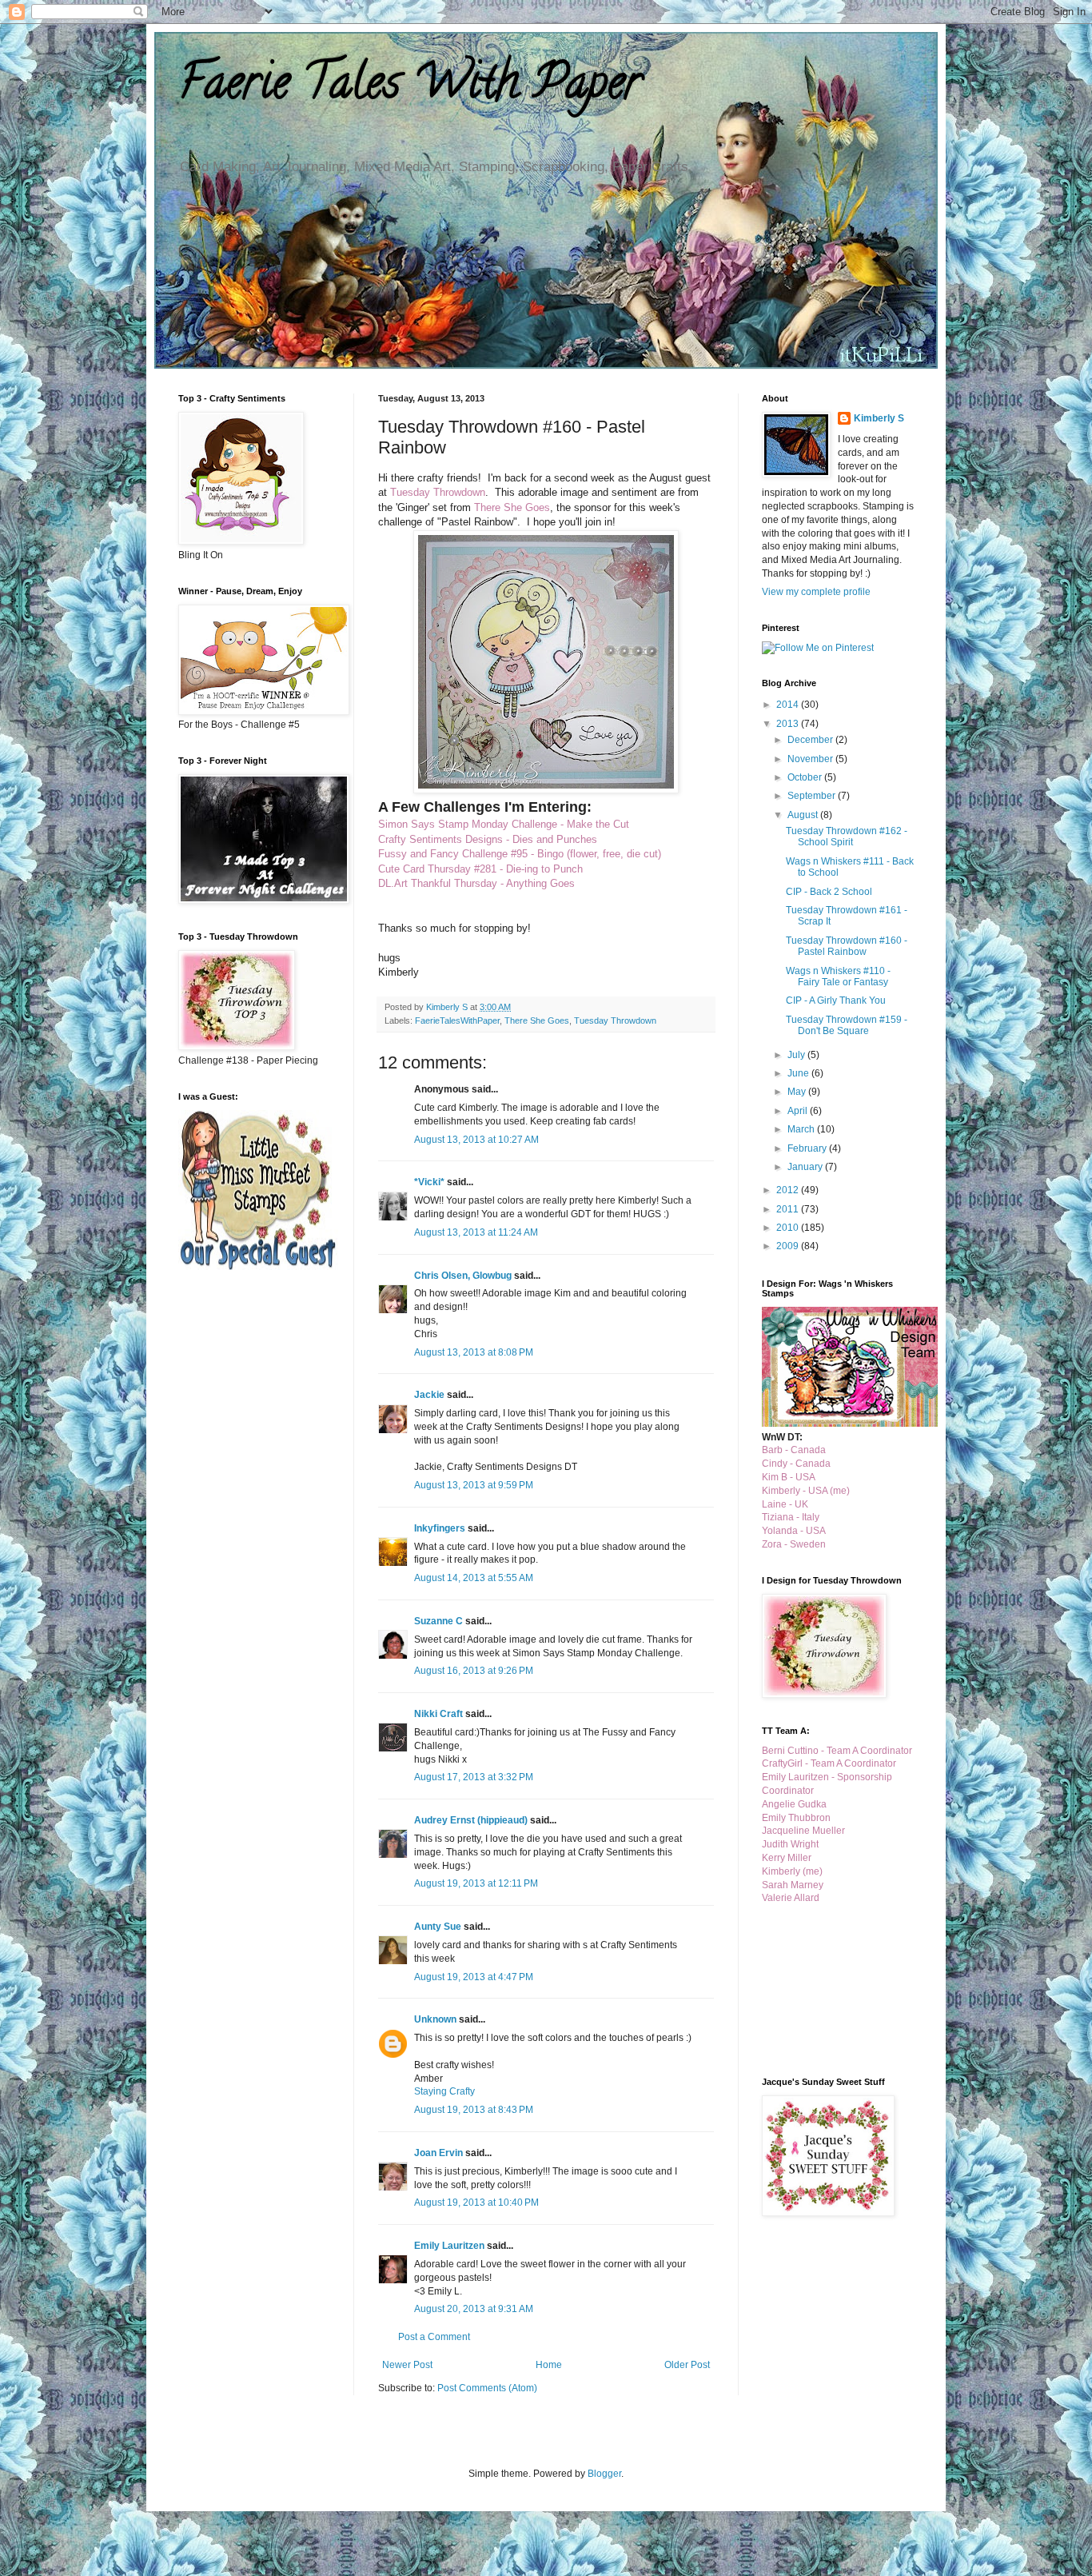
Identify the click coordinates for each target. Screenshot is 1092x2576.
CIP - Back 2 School (829, 892)
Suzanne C (438, 1621)
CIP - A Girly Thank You (836, 1000)
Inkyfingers (440, 1528)
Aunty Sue (438, 1927)
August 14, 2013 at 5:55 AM (474, 1578)
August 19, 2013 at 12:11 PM (476, 1883)
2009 (789, 1246)
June (799, 1073)
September (813, 796)
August (804, 815)
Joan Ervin (438, 2153)
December (811, 740)
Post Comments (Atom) (487, 2388)
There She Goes (537, 1020)
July (797, 1055)
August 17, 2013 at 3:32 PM (474, 1777)
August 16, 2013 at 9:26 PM (474, 1671)
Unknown (435, 2019)
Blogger (604, 2474)
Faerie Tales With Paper (410, 87)
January (806, 1167)
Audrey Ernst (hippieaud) (471, 1820)
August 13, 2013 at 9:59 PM (474, 1485)
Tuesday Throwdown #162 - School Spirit (847, 837)
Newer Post (407, 2365)
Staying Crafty (444, 2091)
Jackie (429, 1395)
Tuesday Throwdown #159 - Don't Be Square (847, 1025)
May (798, 1092)
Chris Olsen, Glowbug (463, 1276)
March (802, 1129)
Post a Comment (434, 2337)
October (806, 777)
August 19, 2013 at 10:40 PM (476, 2203)
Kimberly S (879, 418)
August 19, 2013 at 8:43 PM (474, 2110)
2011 (789, 1209)
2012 (789, 1190)
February (808, 1148)
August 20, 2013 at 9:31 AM (474, 2309)
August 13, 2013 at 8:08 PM (474, 1352)
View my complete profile (816, 592)
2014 (789, 705)
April (799, 1111)
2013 (789, 724)
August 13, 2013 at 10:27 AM (476, 1140)
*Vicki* (429, 1182)
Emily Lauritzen (449, 2246)
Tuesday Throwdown (615, 1020)
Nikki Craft (438, 1714)
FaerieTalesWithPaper (457, 1020)
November (811, 759)
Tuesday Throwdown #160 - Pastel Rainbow (847, 946)
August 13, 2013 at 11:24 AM (476, 1232)
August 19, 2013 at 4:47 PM (474, 1977)
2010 (789, 1228)
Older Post (687, 2365)
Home (549, 2365)
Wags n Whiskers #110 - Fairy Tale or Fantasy (838, 976)
